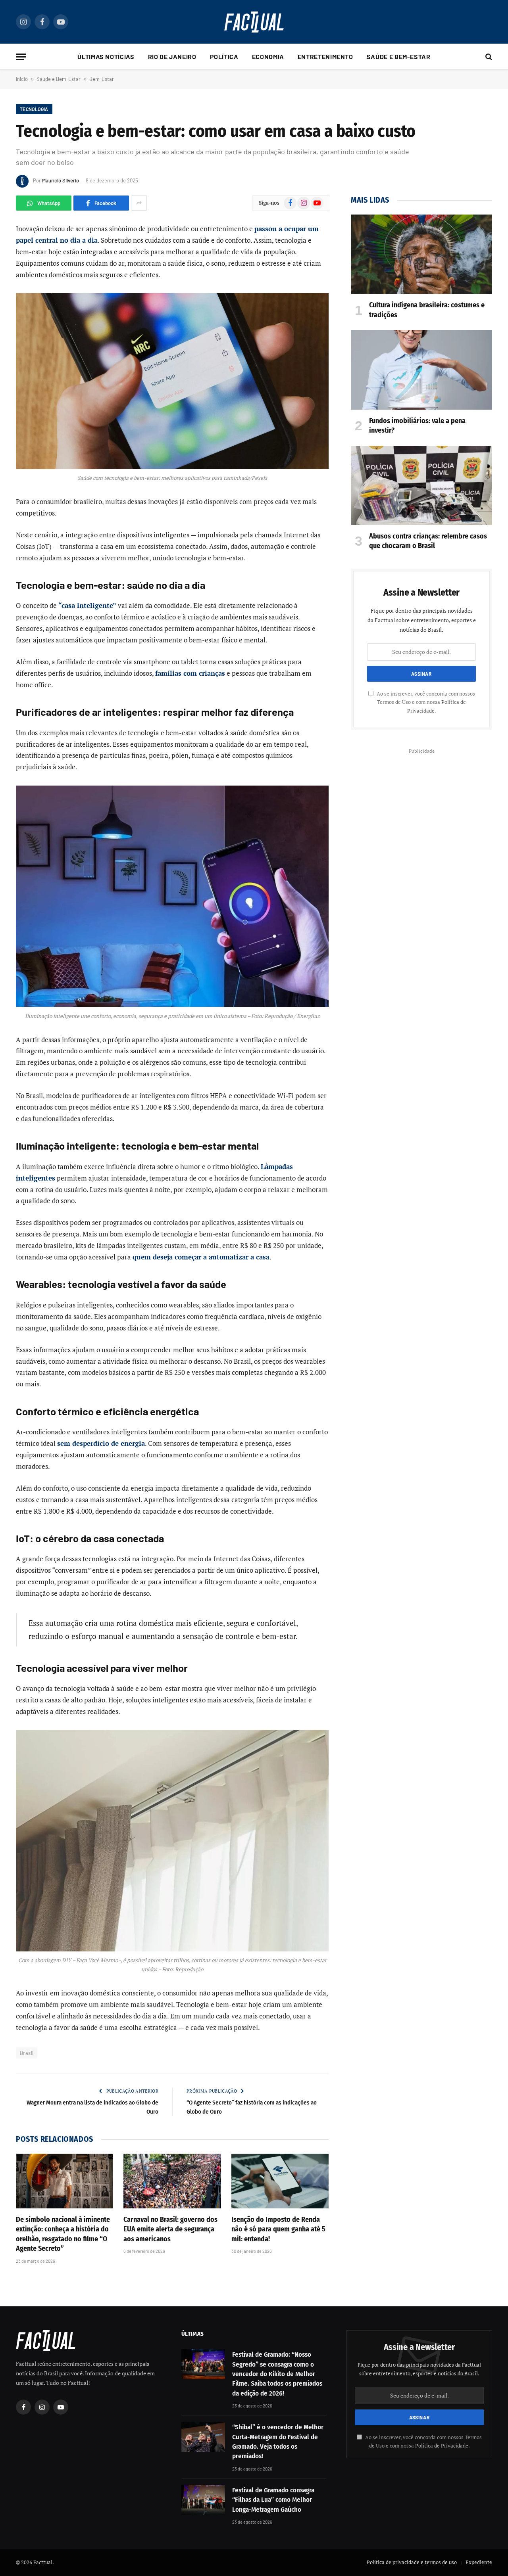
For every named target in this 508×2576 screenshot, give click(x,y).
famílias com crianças (190, 673)
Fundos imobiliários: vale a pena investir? (417, 425)
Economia (268, 57)
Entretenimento (325, 57)
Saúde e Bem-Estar (399, 57)
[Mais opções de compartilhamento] (139, 203)
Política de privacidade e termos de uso (412, 2562)
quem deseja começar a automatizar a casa (201, 1257)
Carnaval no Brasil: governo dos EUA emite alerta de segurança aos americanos (170, 2229)
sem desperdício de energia (101, 1443)
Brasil (27, 2053)
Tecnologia (34, 109)
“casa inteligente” (87, 605)
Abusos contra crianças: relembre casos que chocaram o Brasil (428, 541)
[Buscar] (488, 57)
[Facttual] (254, 22)
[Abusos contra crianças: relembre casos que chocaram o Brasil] (421, 485)
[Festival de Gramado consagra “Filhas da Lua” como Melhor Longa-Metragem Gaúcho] (203, 2500)
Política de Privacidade (442, 2446)
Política (224, 57)
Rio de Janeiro (172, 57)
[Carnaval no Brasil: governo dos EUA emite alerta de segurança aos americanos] (172, 2181)
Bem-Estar (102, 79)
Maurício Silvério (61, 180)
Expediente (479, 2562)
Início (22, 79)
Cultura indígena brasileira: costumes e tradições (427, 310)
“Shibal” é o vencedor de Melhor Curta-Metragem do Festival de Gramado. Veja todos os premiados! (278, 2442)
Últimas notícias (106, 57)
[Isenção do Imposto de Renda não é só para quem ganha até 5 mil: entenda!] (280, 2181)
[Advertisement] (421, 812)
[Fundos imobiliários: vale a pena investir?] (421, 370)
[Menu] (21, 57)
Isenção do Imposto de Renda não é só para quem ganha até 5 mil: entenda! (278, 2229)
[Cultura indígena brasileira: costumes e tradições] (421, 254)
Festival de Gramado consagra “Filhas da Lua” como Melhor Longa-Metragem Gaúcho (273, 2500)
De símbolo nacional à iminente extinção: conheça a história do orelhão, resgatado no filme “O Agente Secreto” (63, 2234)
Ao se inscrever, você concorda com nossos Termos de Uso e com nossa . (425, 702)
